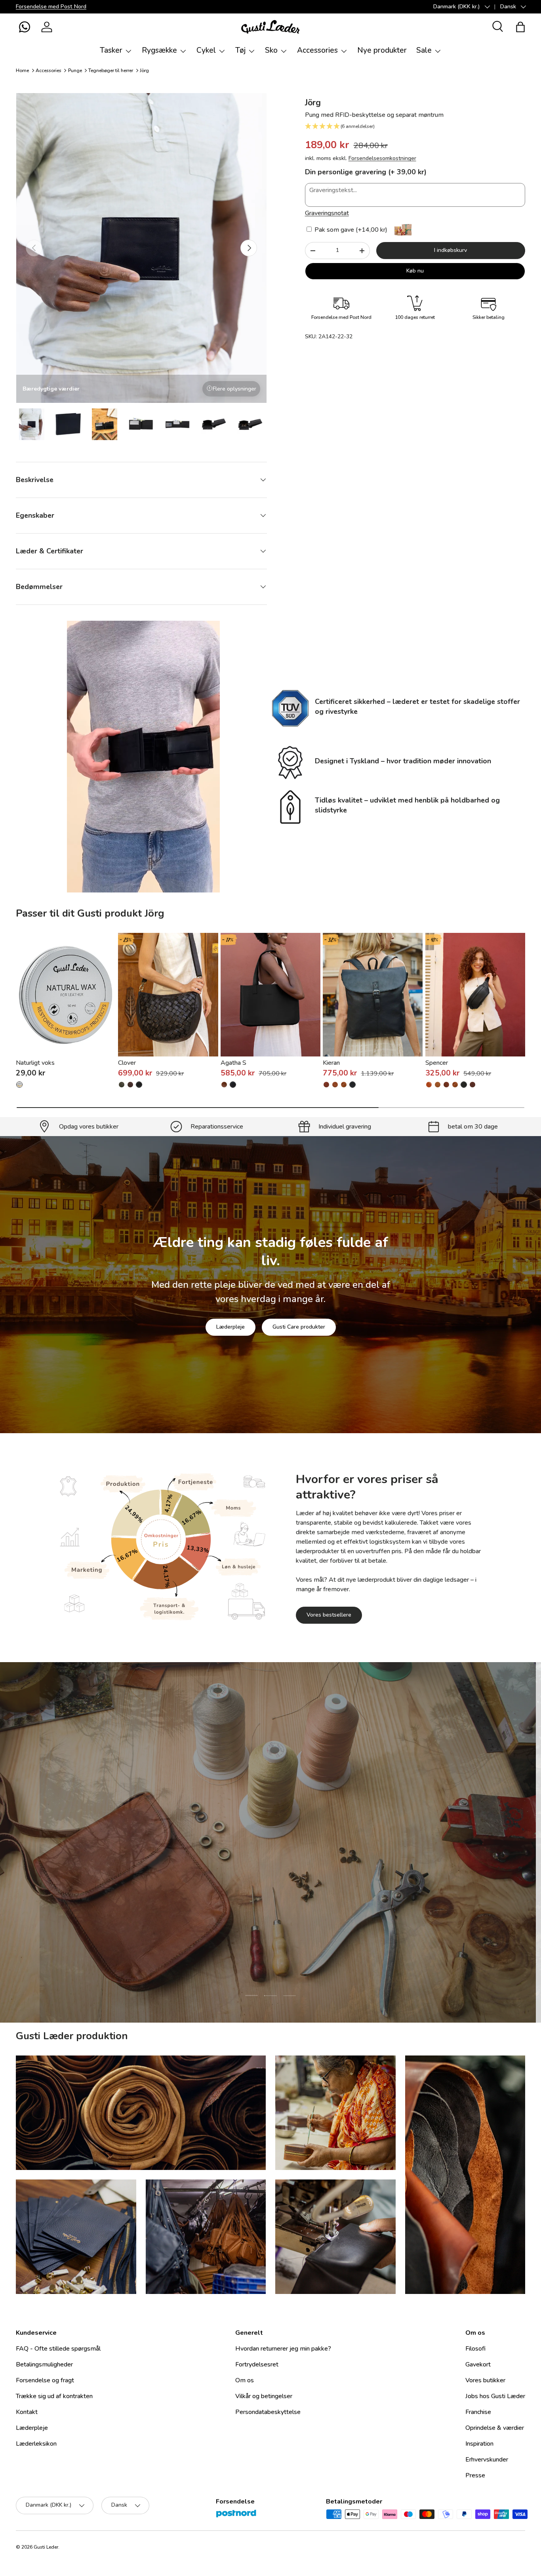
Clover (127, 1063)
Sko (271, 50)
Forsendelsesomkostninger (382, 158)
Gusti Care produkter (299, 1327)
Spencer (437, 1063)
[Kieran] (373, 995)
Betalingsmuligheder (44, 2364)
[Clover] (168, 995)
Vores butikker (485, 2380)
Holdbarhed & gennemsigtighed (296, 1893)
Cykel (206, 50)
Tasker (111, 50)
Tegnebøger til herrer (111, 71)
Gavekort (478, 2364)
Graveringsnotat (327, 213)
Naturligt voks (35, 1063)
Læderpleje (230, 1327)
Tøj (240, 50)
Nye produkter (382, 50)
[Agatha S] (270, 995)
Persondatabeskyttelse (268, 2412)
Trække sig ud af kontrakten (54, 2396)
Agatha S (233, 1063)
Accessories (317, 50)
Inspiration (479, 2444)
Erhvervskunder (487, 2460)
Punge (75, 71)
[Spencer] (475, 995)
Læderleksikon (36, 2444)
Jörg (144, 71)
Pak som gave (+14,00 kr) (350, 230)
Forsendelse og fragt (45, 2380)
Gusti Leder (46, 2547)
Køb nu (415, 271)
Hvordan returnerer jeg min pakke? (283, 2349)
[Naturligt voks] (66, 995)
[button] (25, 27)
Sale (424, 50)
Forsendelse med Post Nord (51, 6)
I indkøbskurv (451, 250)
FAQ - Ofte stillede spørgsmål (58, 2349)
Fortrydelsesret (257, 2364)
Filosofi (475, 2349)
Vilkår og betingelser (264, 2396)
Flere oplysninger (234, 389)
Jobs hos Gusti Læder (495, 2396)
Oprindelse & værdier (495, 2428)
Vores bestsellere (329, 1615)
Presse (475, 2475)
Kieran (331, 1063)
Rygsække (159, 50)
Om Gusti (217, 1893)
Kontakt (27, 2412)
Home (22, 71)
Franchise (478, 2412)
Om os (245, 2380)
